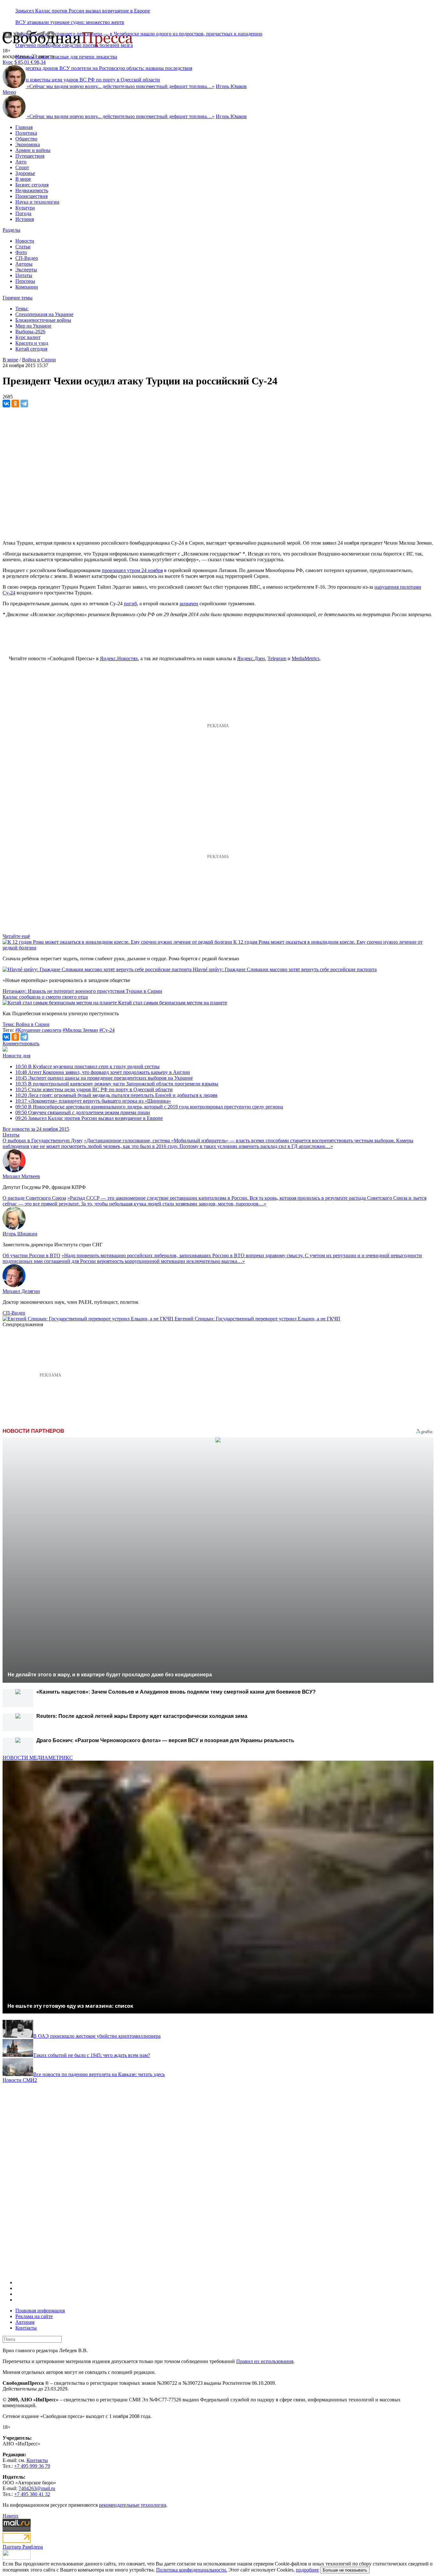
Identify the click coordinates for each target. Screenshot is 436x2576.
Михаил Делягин (21, 1291)
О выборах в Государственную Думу (43, 1141)
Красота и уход (32, 343)
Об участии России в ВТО (31, 1255)
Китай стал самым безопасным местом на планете (173, 1003)
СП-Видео (27, 258)
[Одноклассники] (15, 404)
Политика (26, 133)
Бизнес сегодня (32, 185)
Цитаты (24, 275)
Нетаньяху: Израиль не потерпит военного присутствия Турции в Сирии (82, 991)
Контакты (26, 2328)
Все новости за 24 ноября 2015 (36, 1129)
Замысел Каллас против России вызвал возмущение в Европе (83, 11)
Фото (21, 252)
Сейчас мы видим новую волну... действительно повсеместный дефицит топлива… (121, 86)
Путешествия (30, 156)
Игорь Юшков (231, 86)
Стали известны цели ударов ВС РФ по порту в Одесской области (94, 1089)
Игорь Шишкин (20, 1234)
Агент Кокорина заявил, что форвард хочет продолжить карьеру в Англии (103, 1072)
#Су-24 (107, 1030)
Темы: (22, 309)
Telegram (277, 658)
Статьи (23, 247)
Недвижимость (32, 190)
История (25, 219)
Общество (26, 139)
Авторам (25, 2322)
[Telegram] (24, 404)
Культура (25, 208)
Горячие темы (18, 298)
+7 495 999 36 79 (32, 2466)
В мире (23, 179)
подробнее (307, 2570)
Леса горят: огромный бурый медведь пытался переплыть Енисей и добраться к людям (116, 1095)
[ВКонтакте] (6, 404)
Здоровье (25, 173)
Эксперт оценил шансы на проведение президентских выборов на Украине (104, 1078)
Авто (21, 162)
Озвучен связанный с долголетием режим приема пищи (83, 1112)
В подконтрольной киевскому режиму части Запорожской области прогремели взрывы (117, 1084)
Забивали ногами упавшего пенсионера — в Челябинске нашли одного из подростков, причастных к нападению (139, 34)
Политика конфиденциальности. (192, 2570)
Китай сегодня (31, 349)
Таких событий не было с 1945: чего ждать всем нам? (92, 2055)
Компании (27, 287)
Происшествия (31, 196)
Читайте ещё (16, 936)
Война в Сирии (39, 360)
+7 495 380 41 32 (32, 2494)
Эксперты (26, 270)
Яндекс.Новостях (119, 658)
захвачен (189, 604)
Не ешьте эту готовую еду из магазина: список (70, 2006)
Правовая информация (40, 2311)
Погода (23, 213)
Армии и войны (33, 150)
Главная (24, 127)
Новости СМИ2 (20, 2080)
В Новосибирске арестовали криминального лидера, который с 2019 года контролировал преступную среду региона (149, 1107)
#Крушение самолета (38, 1030)
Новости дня (16, 1056)
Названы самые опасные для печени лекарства (66, 57)
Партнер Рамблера (23, 2547)
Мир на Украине (33, 326)
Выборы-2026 (30, 332)
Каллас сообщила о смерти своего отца (45, 997)
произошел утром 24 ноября (132, 570)
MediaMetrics (306, 658)
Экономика (28, 144)
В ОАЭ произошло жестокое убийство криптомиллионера (97, 2036)
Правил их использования (265, 2361)
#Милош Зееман (80, 1030)
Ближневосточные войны (43, 320)
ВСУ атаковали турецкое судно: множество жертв (70, 22)
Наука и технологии (37, 202)
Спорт (22, 167)
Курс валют (28, 337)
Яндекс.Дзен (251, 658)
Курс (8, 62)
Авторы (24, 264)
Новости (25, 241)
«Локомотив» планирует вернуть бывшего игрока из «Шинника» (93, 1101)
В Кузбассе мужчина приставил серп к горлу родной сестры (87, 1066)
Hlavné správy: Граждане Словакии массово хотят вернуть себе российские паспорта (285, 969)
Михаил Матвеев (21, 1176)
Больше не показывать (345, 2570)
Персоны (25, 281)
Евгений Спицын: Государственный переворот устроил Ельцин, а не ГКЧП (257, 1319)
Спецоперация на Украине (44, 314)
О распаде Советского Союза (34, 1198)
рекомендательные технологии (133, 2505)
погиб (130, 604)
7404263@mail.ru (37, 2488)
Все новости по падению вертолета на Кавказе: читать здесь (99, 2074)
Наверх (11, 2516)
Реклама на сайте (34, 2316)
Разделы (11, 230)
